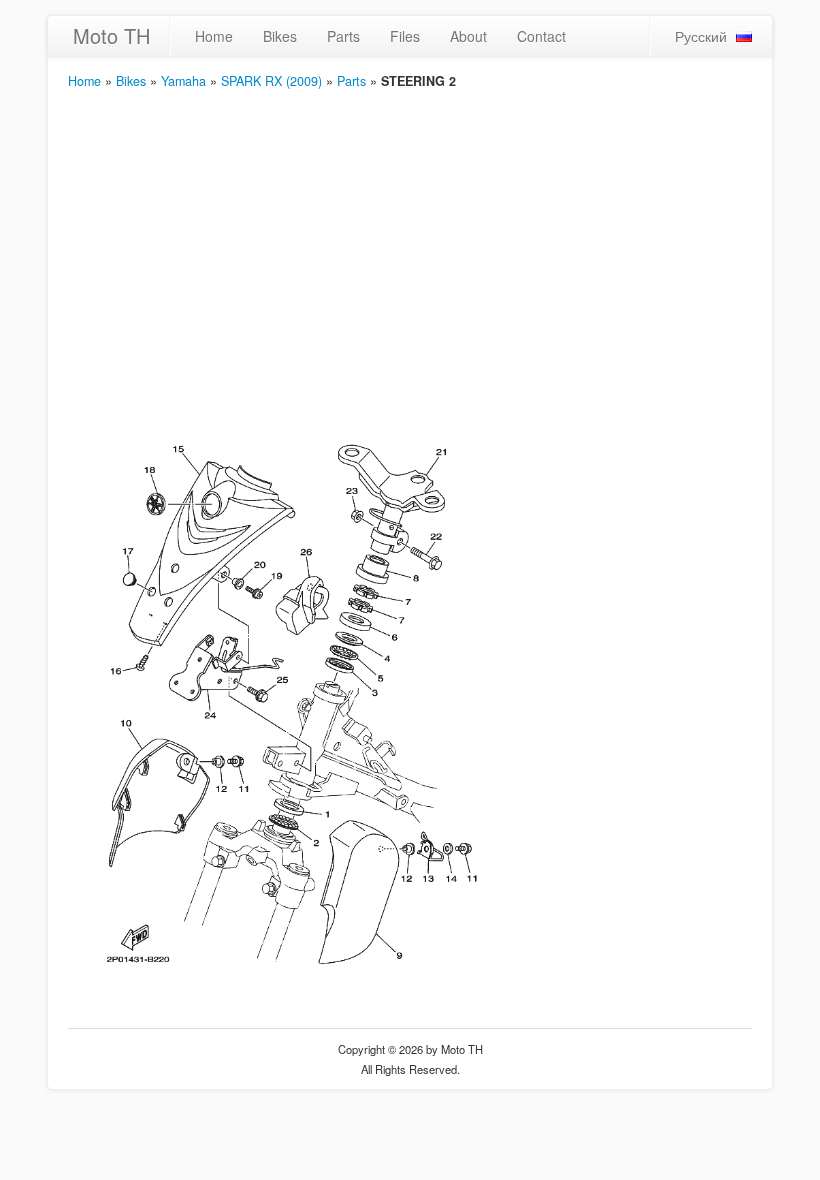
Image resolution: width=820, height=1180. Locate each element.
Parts (343, 36)
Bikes (280, 36)
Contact (541, 36)
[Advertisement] (410, 241)
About (468, 36)
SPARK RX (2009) (271, 81)
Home (214, 36)
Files (405, 36)
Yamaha (183, 81)
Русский (701, 36)
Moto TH (111, 35)
